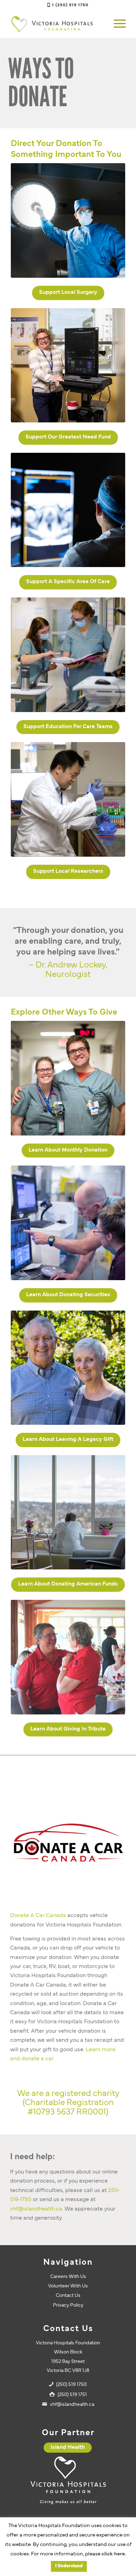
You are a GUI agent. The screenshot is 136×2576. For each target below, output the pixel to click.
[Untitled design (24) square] (68, 220)
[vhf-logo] (56, 24)
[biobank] (68, 799)
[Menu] (116, 24)
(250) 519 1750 (71, 2385)
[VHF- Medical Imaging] (68, 510)
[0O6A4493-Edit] (68, 1223)
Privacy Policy (68, 2305)
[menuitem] (116, 24)
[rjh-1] (68, 1512)
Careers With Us (68, 2277)
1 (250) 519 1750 (70, 5)
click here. (114, 2554)
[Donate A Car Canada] (68, 1842)
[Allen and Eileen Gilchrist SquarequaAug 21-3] (68, 1368)
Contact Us (68, 2296)
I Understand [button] (69, 2566)
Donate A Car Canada (38, 1916)
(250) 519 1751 (72, 2395)
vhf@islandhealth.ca (36, 2209)
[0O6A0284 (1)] (68, 1078)
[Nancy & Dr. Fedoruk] (68, 1657)
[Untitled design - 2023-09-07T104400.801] (68, 655)
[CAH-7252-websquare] (68, 365)
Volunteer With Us (68, 2286)
